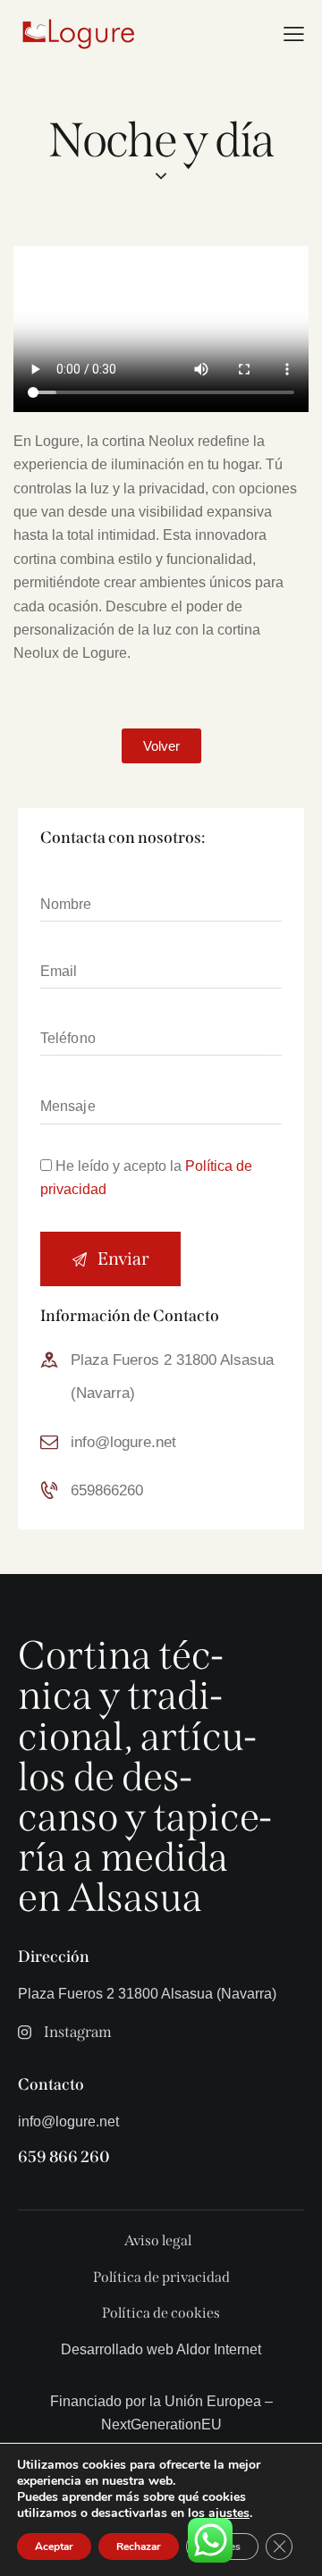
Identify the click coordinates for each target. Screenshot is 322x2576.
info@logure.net (123, 1442)
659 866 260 (64, 2157)
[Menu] (294, 34)
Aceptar (54, 2547)
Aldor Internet (219, 2349)
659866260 (107, 1490)
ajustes (229, 2513)
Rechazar (139, 2547)
